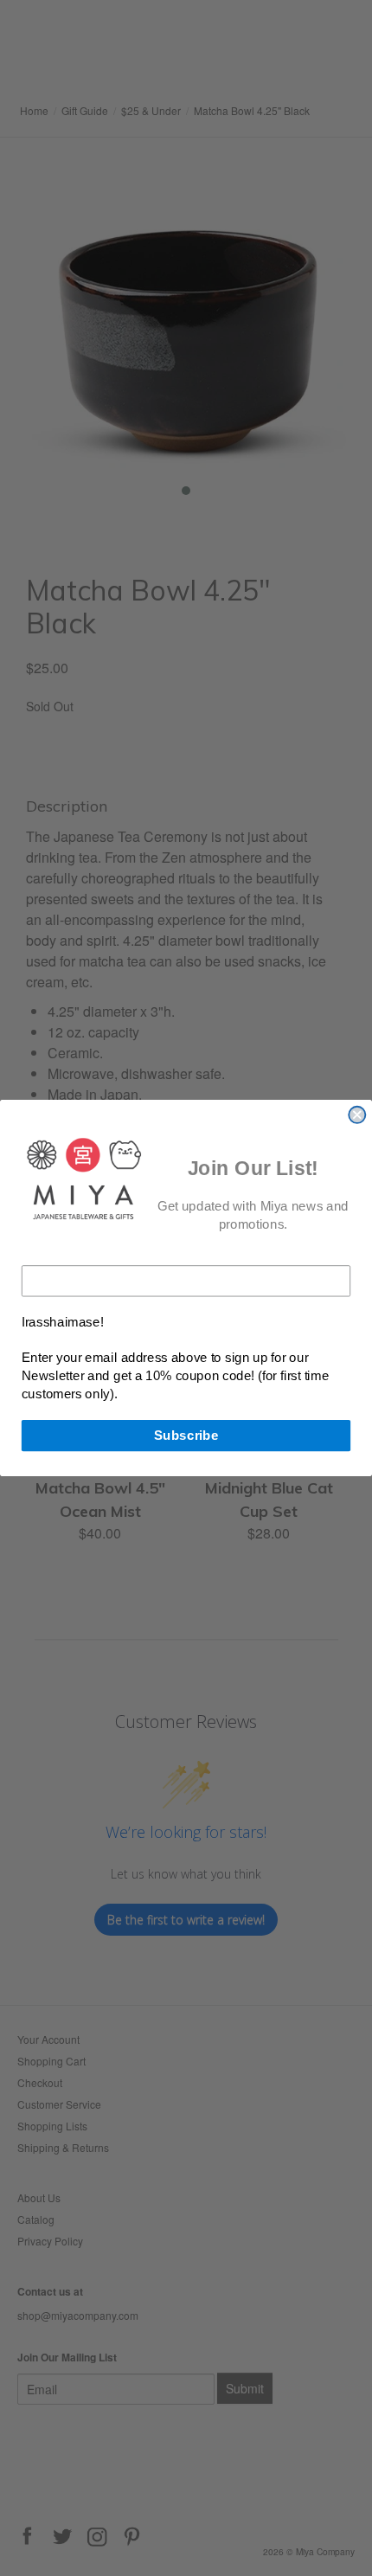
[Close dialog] (357, 1115)
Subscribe (186, 1435)
